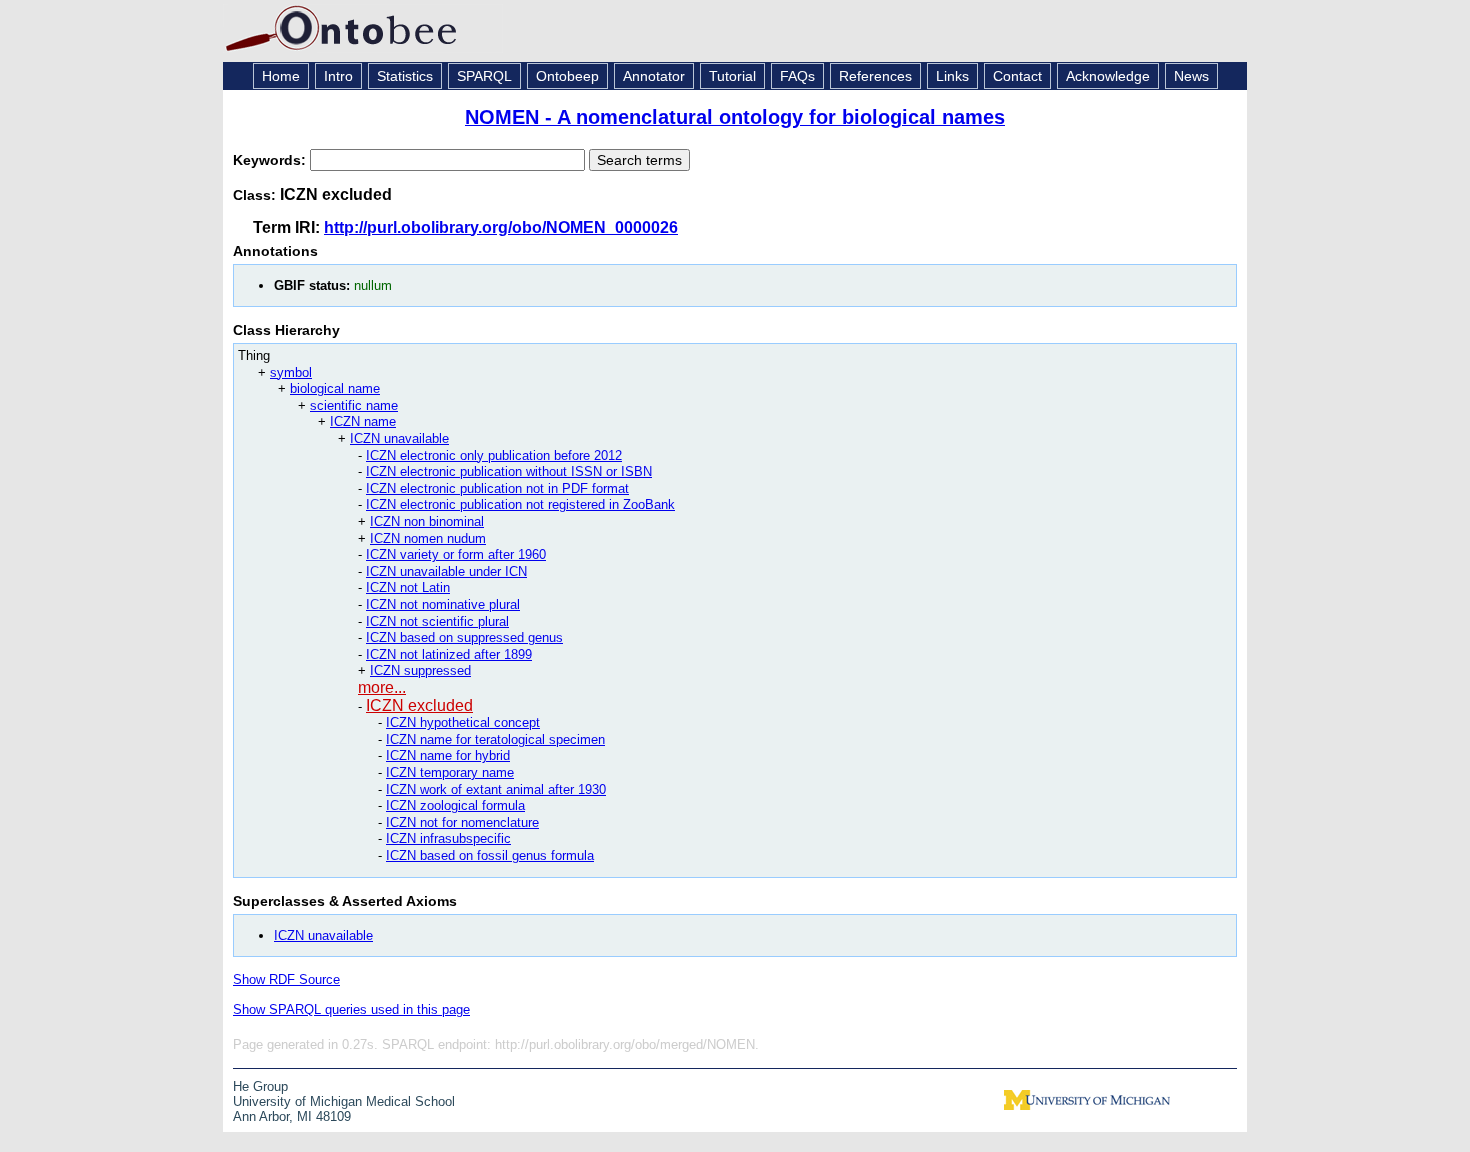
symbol (291, 372)
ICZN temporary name (450, 772)
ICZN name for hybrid (448, 755)
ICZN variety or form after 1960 (456, 554)
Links (952, 76)
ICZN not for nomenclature (462, 822)
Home (281, 76)
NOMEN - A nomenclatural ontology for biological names (735, 117)
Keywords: (271, 160)
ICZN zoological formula (455, 805)
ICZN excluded (419, 705)
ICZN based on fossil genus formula (490, 855)
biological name (335, 388)
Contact (1017, 76)
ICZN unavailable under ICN (446, 571)
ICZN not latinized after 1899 (449, 654)
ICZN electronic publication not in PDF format (497, 488)
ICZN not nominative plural (443, 604)
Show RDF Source (286, 979)
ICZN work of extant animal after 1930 (496, 789)
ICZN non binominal (427, 521)
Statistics (405, 76)
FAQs (797, 76)
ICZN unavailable (399, 438)
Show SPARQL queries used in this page (351, 1009)
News (1191, 76)
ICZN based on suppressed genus (464, 637)
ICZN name (363, 421)
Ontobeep (567, 76)
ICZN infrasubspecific (448, 838)
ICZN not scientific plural (437, 621)
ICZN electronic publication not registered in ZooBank (520, 504)
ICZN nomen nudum (428, 538)
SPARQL (484, 76)
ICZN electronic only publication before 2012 (494, 455)
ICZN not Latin (408, 587)
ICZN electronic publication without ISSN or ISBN (509, 471)
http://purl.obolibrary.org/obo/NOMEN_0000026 (501, 227)
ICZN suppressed (420, 670)
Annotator (654, 76)
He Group (260, 1086)
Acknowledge (1108, 76)
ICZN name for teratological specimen (495, 739)
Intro (338, 76)
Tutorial (732, 76)
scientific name (354, 405)
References (875, 76)
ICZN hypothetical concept (463, 722)
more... (382, 687)
